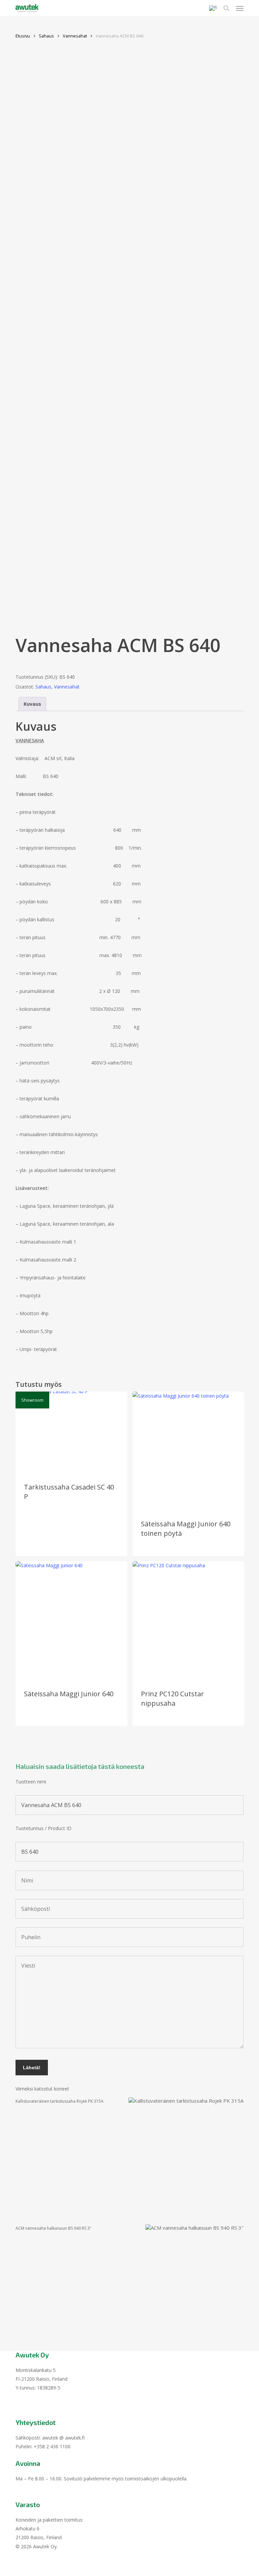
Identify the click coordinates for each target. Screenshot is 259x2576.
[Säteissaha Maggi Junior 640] (71, 1621)
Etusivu (23, 36)
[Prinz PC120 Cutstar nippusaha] (189, 1621)
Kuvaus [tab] (32, 704)
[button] (240, 8)
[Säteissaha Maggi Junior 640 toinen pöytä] (189, 1451)
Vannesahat (75, 36)
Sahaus (46, 36)
